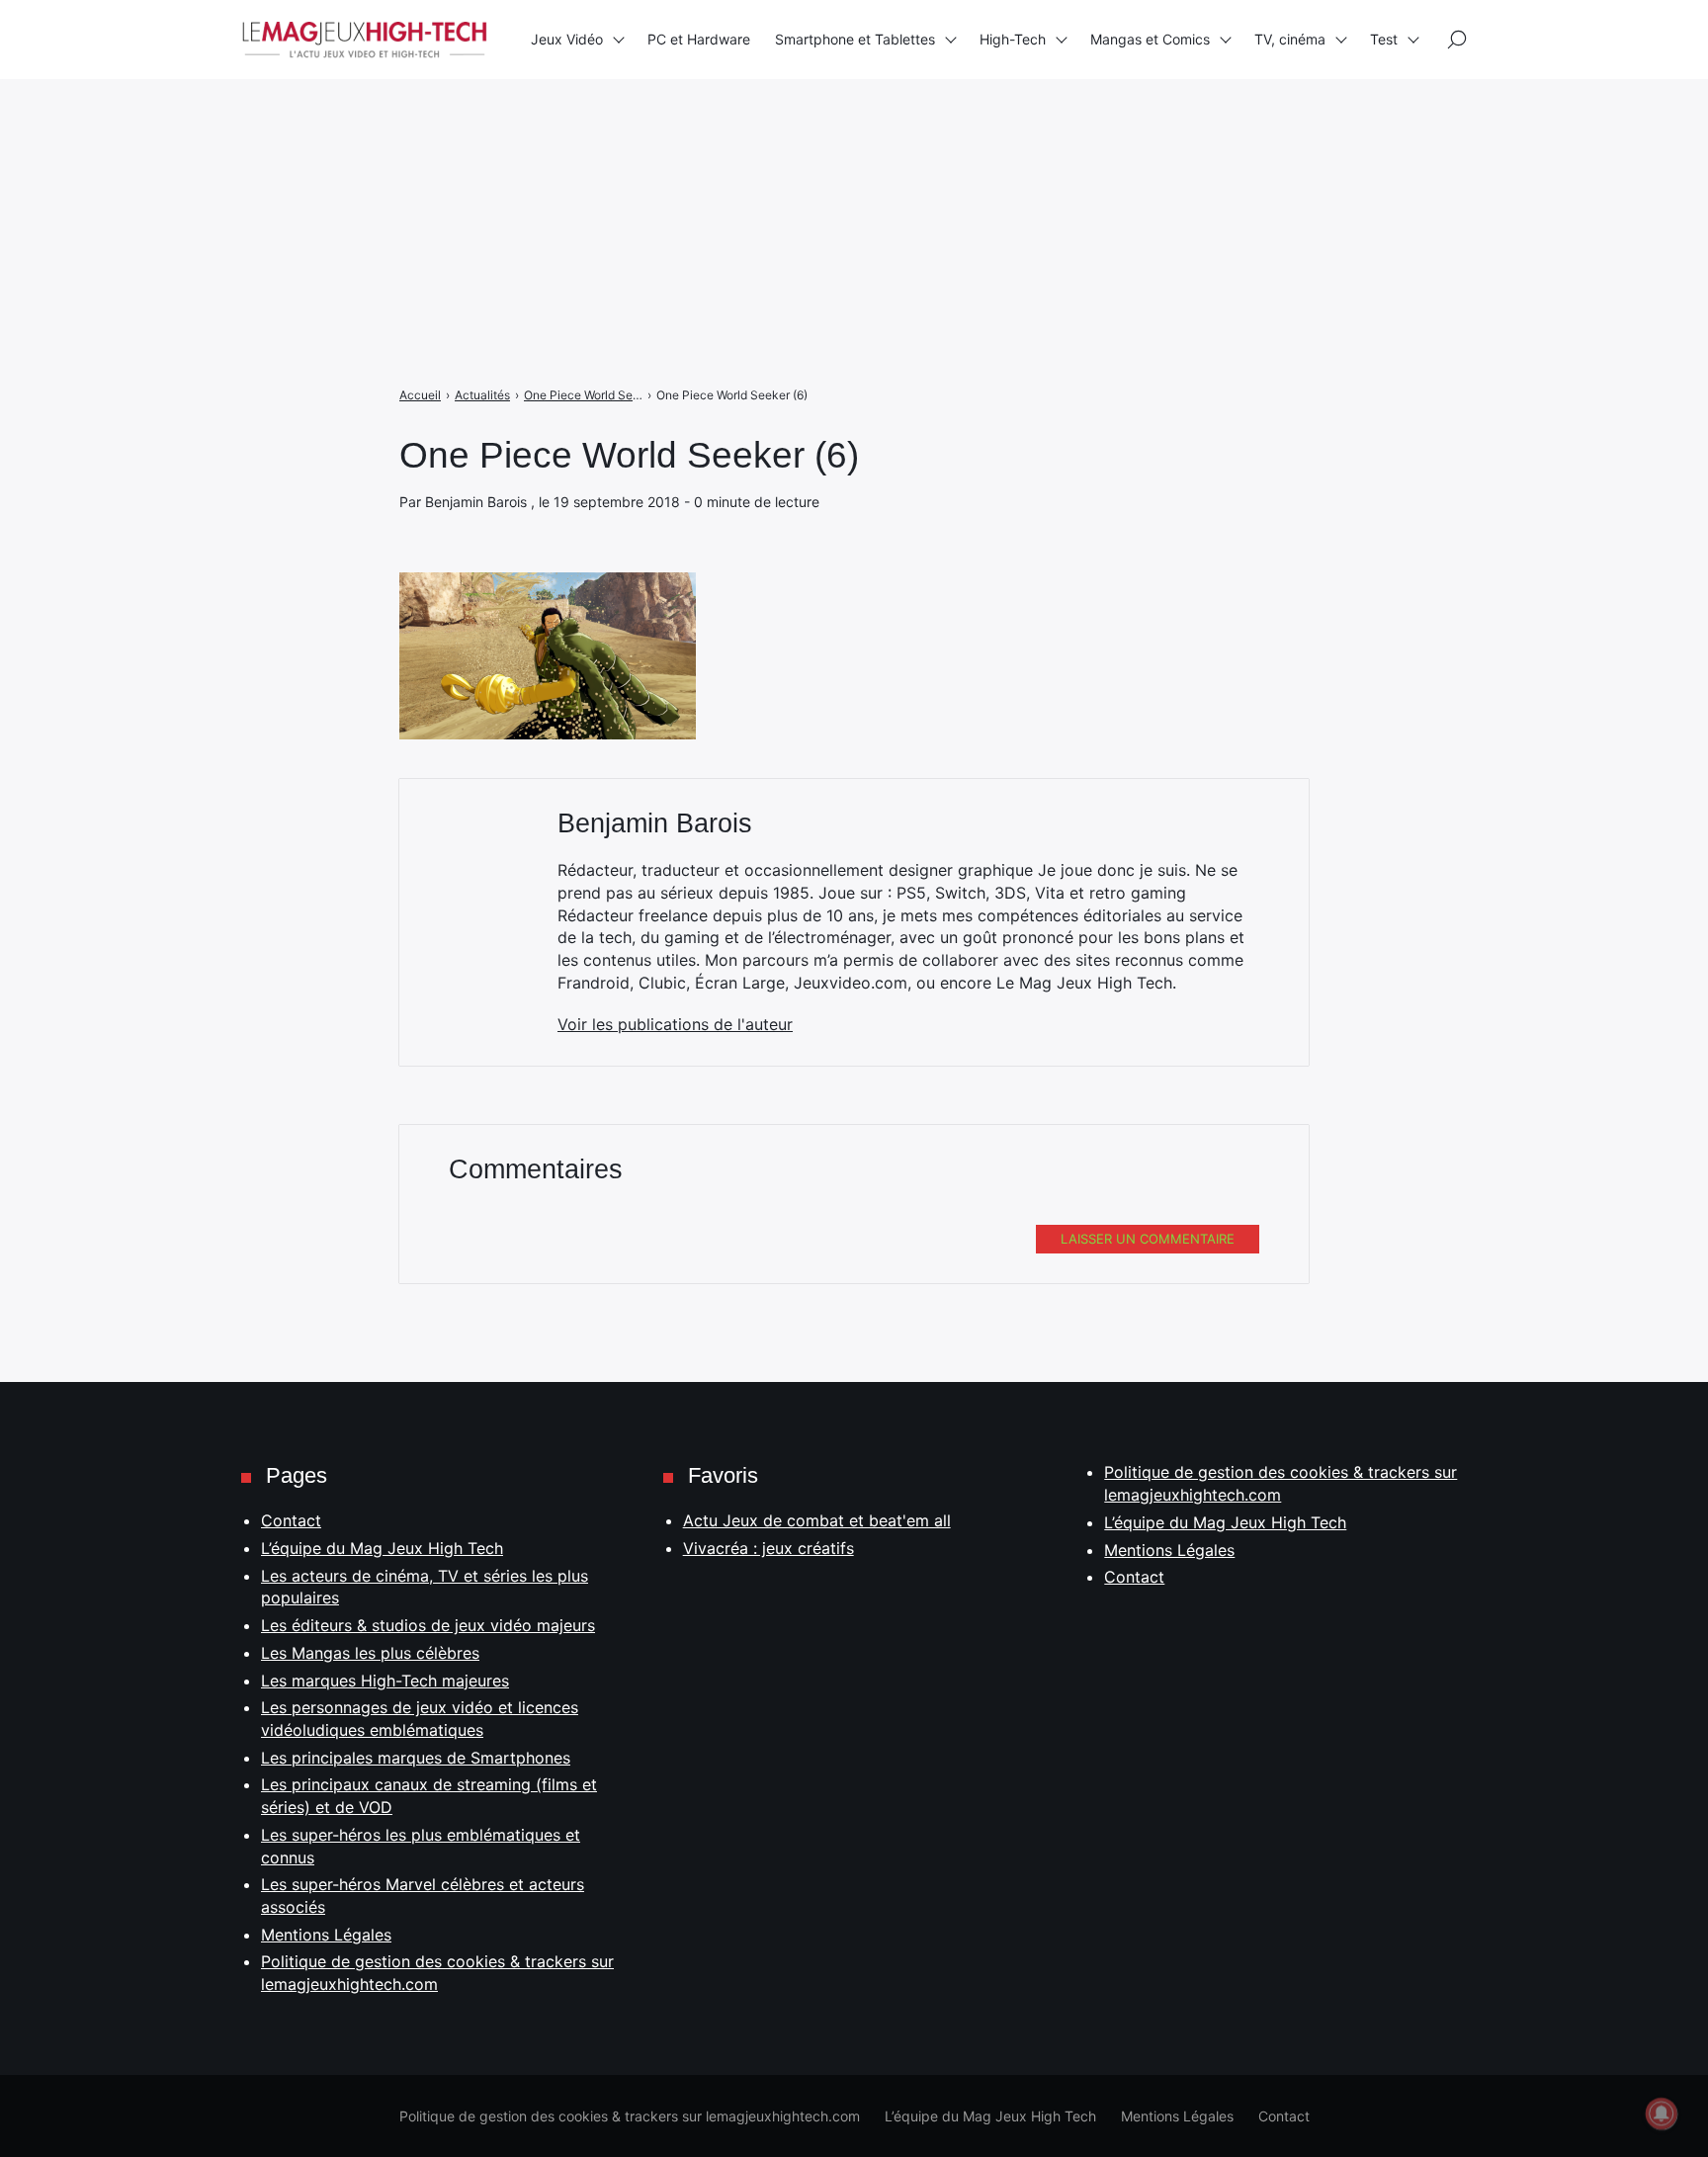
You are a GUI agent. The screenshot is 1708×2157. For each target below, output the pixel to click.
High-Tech (1013, 39)
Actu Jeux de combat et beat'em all (817, 1520)
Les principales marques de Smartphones (416, 1758)
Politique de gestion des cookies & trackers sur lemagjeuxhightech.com (630, 2116)
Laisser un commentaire (1148, 1239)
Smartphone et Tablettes (855, 39)
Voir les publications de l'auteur (675, 1024)
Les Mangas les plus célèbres (370, 1653)
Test (1384, 39)
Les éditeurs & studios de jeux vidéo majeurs (428, 1625)
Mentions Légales (326, 1935)
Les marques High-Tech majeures (385, 1681)
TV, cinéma (1290, 39)
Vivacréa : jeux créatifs (769, 1548)
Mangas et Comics (1150, 39)
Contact (291, 1520)
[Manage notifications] (1662, 2114)
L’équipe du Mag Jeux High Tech (382, 1548)
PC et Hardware (699, 39)
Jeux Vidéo (567, 39)
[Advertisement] (593, 138)
